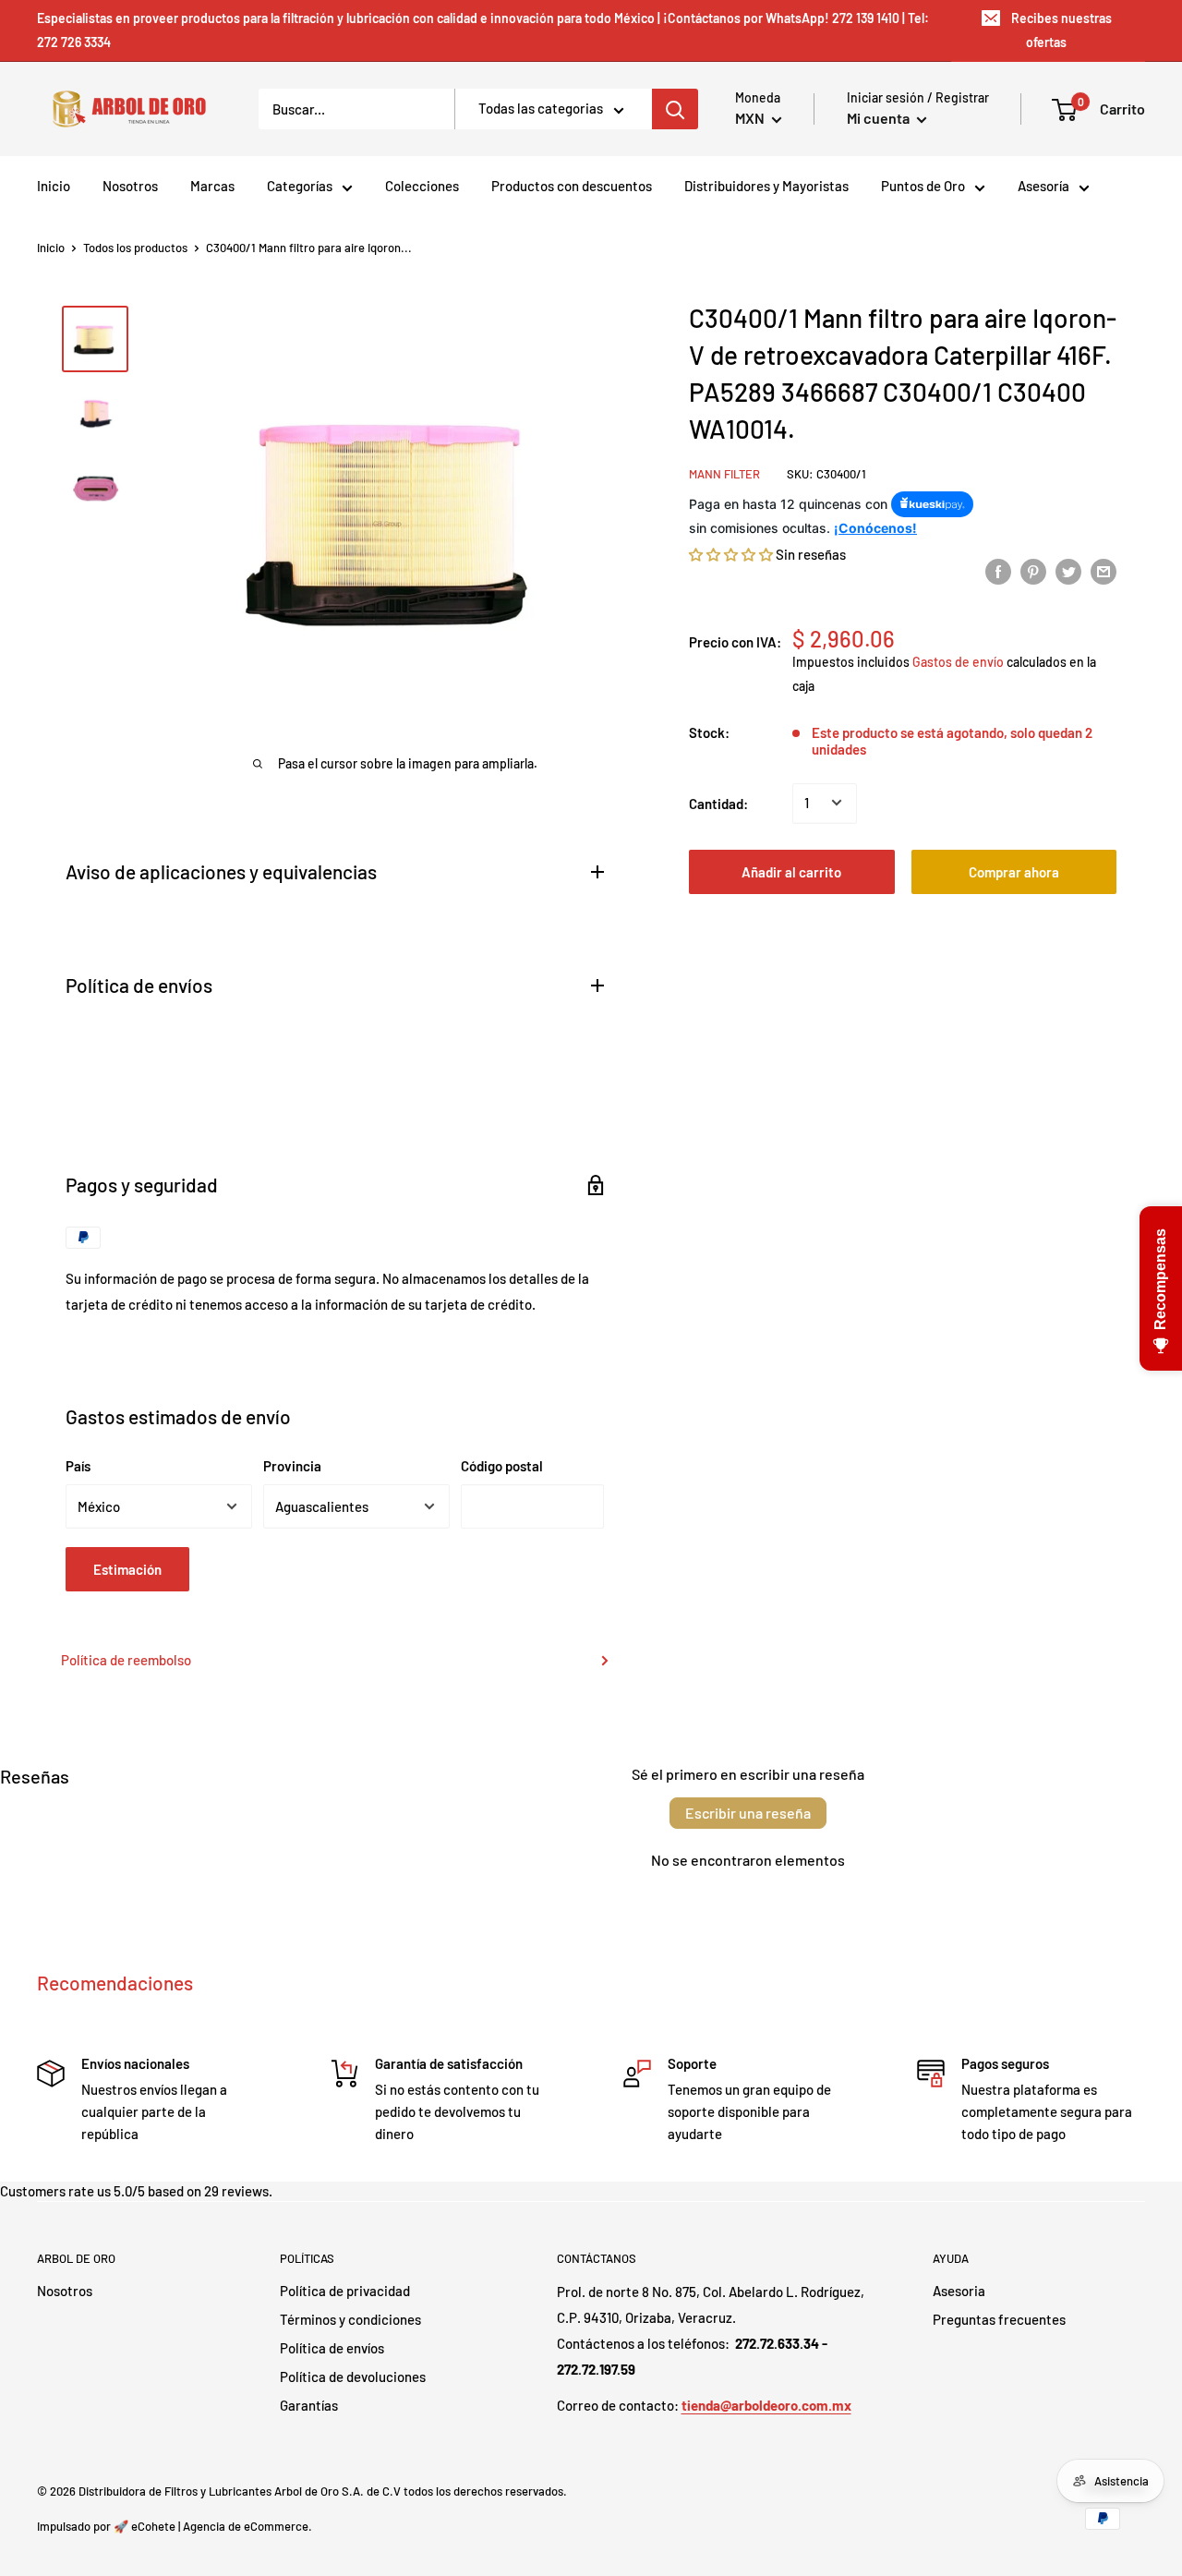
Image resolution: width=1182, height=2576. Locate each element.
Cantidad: (718, 803)
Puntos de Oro (923, 186)
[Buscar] (675, 109)
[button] (731, 554)
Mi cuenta (880, 118)
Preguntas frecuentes (999, 2319)
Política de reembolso (126, 1660)
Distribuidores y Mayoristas (766, 186)
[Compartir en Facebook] (998, 570)
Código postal (502, 1466)
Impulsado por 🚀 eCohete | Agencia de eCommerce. (175, 2526)
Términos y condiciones (350, 2319)
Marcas (212, 186)
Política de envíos (332, 2348)
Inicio (54, 186)
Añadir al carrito (791, 871)
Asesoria (959, 2291)
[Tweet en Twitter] (1068, 570)
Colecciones (422, 186)
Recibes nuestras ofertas (1061, 30)
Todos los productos (135, 248)
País (78, 1466)
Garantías (309, 2405)
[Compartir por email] (1104, 570)
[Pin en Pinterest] (1033, 570)
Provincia (292, 1466)
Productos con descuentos (572, 186)
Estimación (127, 1569)
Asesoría (1043, 186)
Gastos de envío (958, 662)
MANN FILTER (724, 474)
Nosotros (130, 186)
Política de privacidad (345, 2291)
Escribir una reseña (748, 1813)
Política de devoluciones (353, 2376)
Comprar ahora (1014, 871)
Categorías (300, 186)
